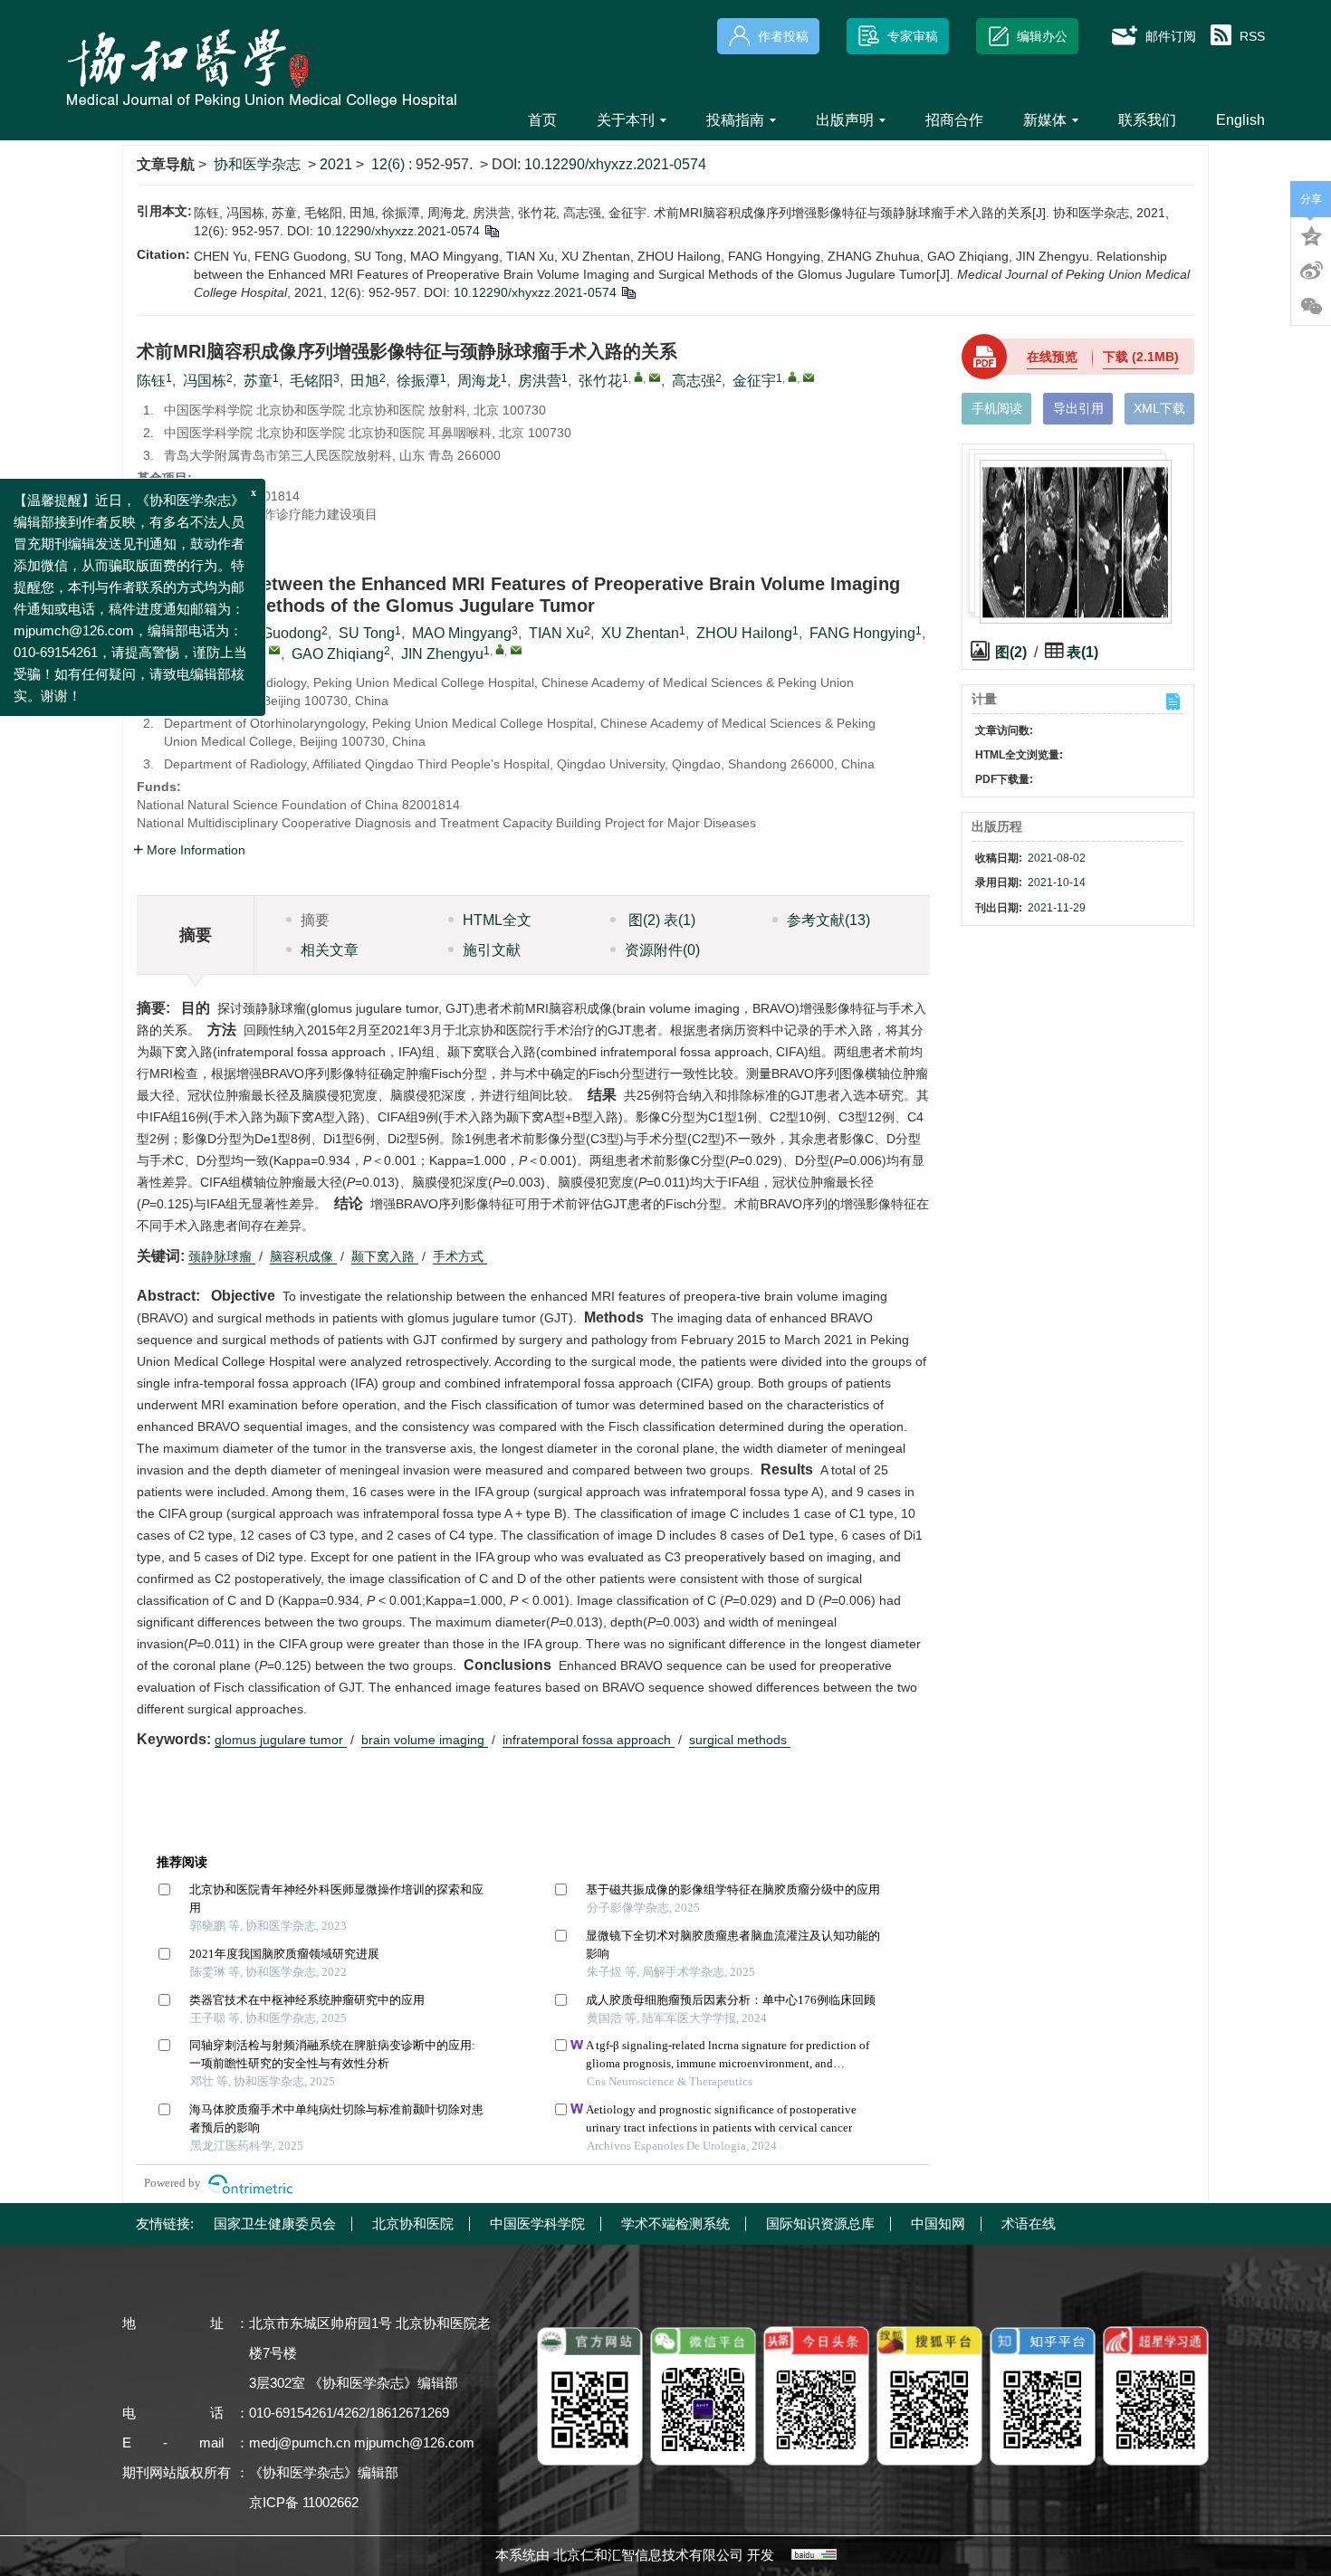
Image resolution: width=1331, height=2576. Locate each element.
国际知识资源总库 (820, 2223)
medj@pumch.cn (300, 2442)
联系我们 (1147, 120)
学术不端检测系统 (675, 2223)
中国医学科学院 (537, 2223)
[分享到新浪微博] (1311, 271)
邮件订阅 (1171, 36)
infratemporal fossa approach (589, 1740)
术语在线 (1029, 2223)
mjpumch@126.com (414, 2442)
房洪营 (540, 381)
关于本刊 (626, 120)
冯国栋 (205, 381)
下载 (1141, 357)
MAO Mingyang (462, 633)
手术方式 (460, 1256)
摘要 (315, 920)
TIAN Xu (556, 633)
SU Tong (367, 633)
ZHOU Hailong (744, 633)
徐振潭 (418, 381)
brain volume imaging (425, 1740)
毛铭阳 (311, 381)
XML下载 (1159, 408)
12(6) (390, 164)
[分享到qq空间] (1311, 234)
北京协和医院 (413, 2223)
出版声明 (845, 120)
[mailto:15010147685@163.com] (655, 377)
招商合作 (954, 120)
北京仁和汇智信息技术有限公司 (648, 2555)
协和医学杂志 (257, 164)
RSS (1252, 36)
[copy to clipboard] (628, 292)
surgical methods (740, 1740)
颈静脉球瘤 (222, 1256)
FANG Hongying (862, 633)
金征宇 (754, 381)
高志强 (694, 381)
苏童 (258, 381)
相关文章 (330, 950)
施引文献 (492, 950)
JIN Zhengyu (442, 654)
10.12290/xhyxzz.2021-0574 (615, 164)
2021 (336, 164)
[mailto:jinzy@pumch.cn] (809, 377)
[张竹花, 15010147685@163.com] (638, 377)
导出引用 (1078, 408)
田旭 (365, 381)
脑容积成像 (303, 1256)
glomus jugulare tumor (281, 1740)
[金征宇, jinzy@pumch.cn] (792, 377)
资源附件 (662, 950)
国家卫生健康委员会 (275, 2223)
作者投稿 (783, 36)
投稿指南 (735, 120)
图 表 (660, 920)
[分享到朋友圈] (1311, 307)
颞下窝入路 (385, 1256)
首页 (542, 120)
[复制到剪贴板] (491, 231)
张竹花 (600, 381)
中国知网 (938, 2223)
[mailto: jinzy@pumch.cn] (516, 650)
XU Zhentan (640, 633)
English (1240, 120)
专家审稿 (913, 36)
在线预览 (1052, 357)
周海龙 (479, 381)
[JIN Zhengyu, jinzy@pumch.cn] (500, 649)
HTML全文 (497, 920)
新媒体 (1045, 120)
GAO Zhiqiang (338, 654)
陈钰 (151, 381)
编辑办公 (1042, 36)
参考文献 (828, 920)
